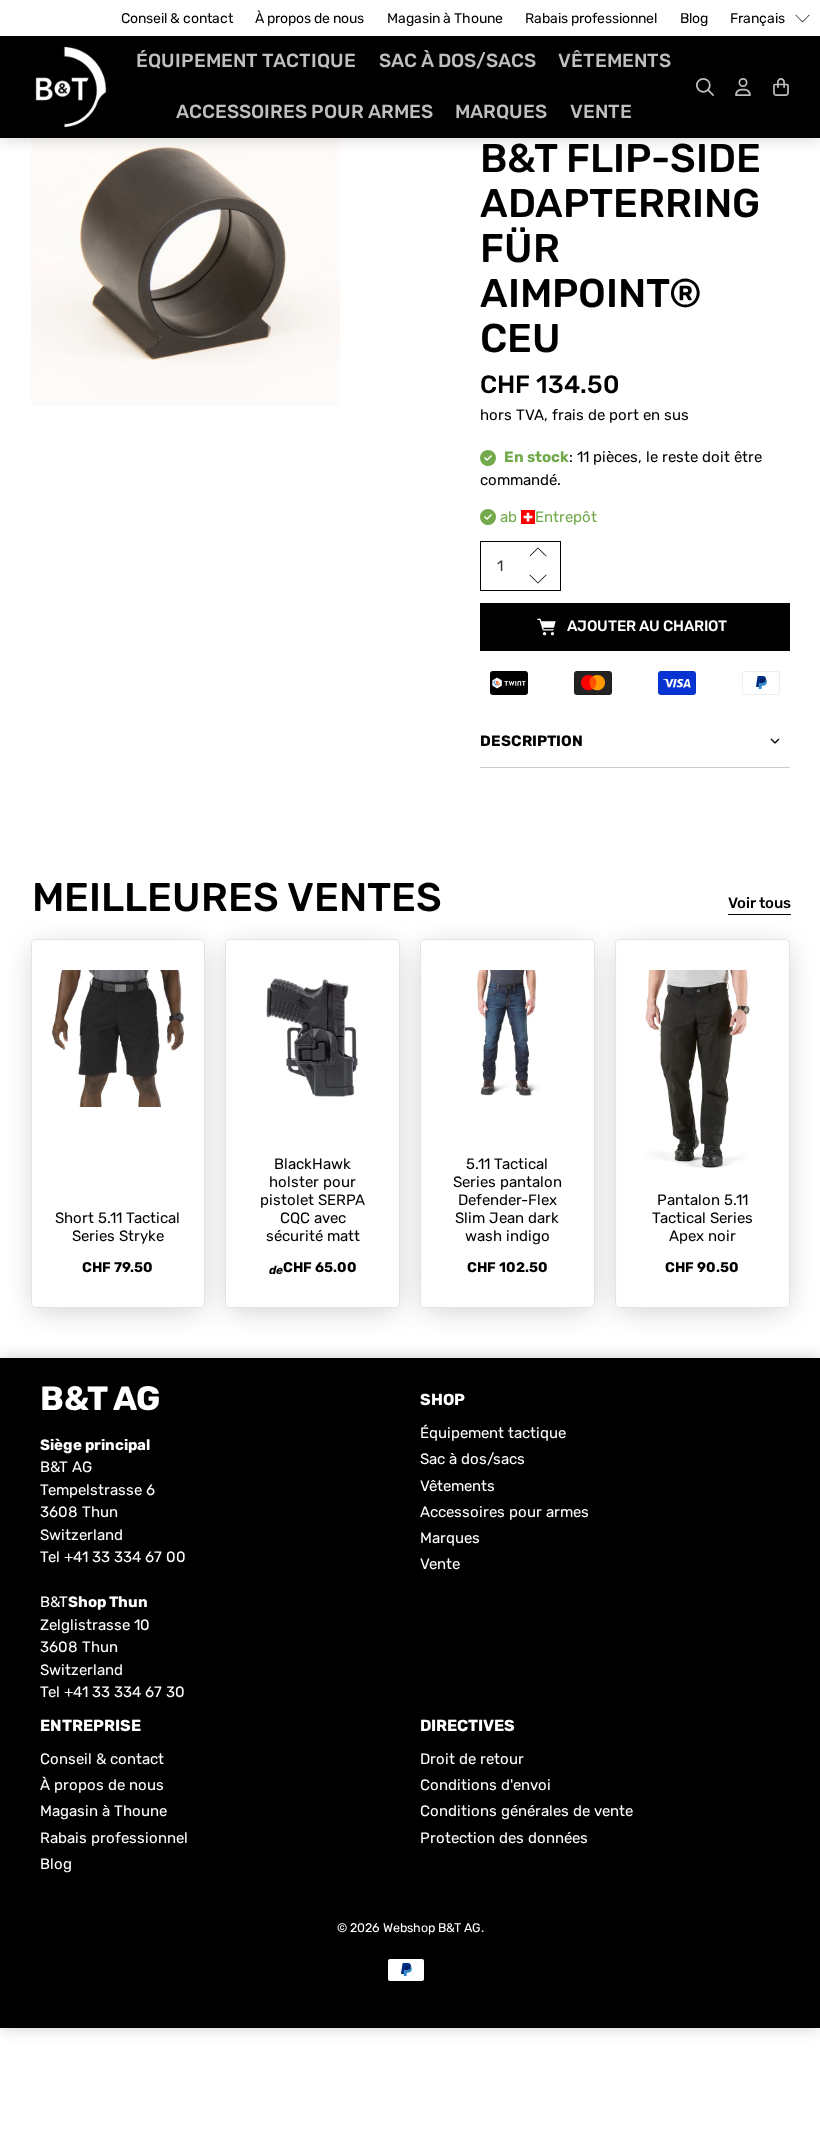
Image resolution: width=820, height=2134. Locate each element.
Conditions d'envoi (485, 1785)
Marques (501, 111)
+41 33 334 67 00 (125, 1557)
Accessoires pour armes (304, 111)
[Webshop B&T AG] (71, 87)
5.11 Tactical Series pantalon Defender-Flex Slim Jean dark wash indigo (507, 1200)
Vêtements (614, 60)
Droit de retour (472, 1759)
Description (531, 741)
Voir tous (759, 903)
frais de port (595, 415)
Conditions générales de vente (526, 1811)
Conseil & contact (177, 18)
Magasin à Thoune (445, 18)
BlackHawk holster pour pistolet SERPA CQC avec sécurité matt (312, 1200)
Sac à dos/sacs (457, 60)
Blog (694, 18)
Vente (601, 111)
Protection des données (504, 1838)
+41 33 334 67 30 (124, 1692)
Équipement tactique (246, 60)
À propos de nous (309, 18)
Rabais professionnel (591, 18)
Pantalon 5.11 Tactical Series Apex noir (702, 1218)
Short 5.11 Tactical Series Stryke (117, 1227)
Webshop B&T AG (432, 1927)
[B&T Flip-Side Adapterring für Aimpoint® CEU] (186, 256)
